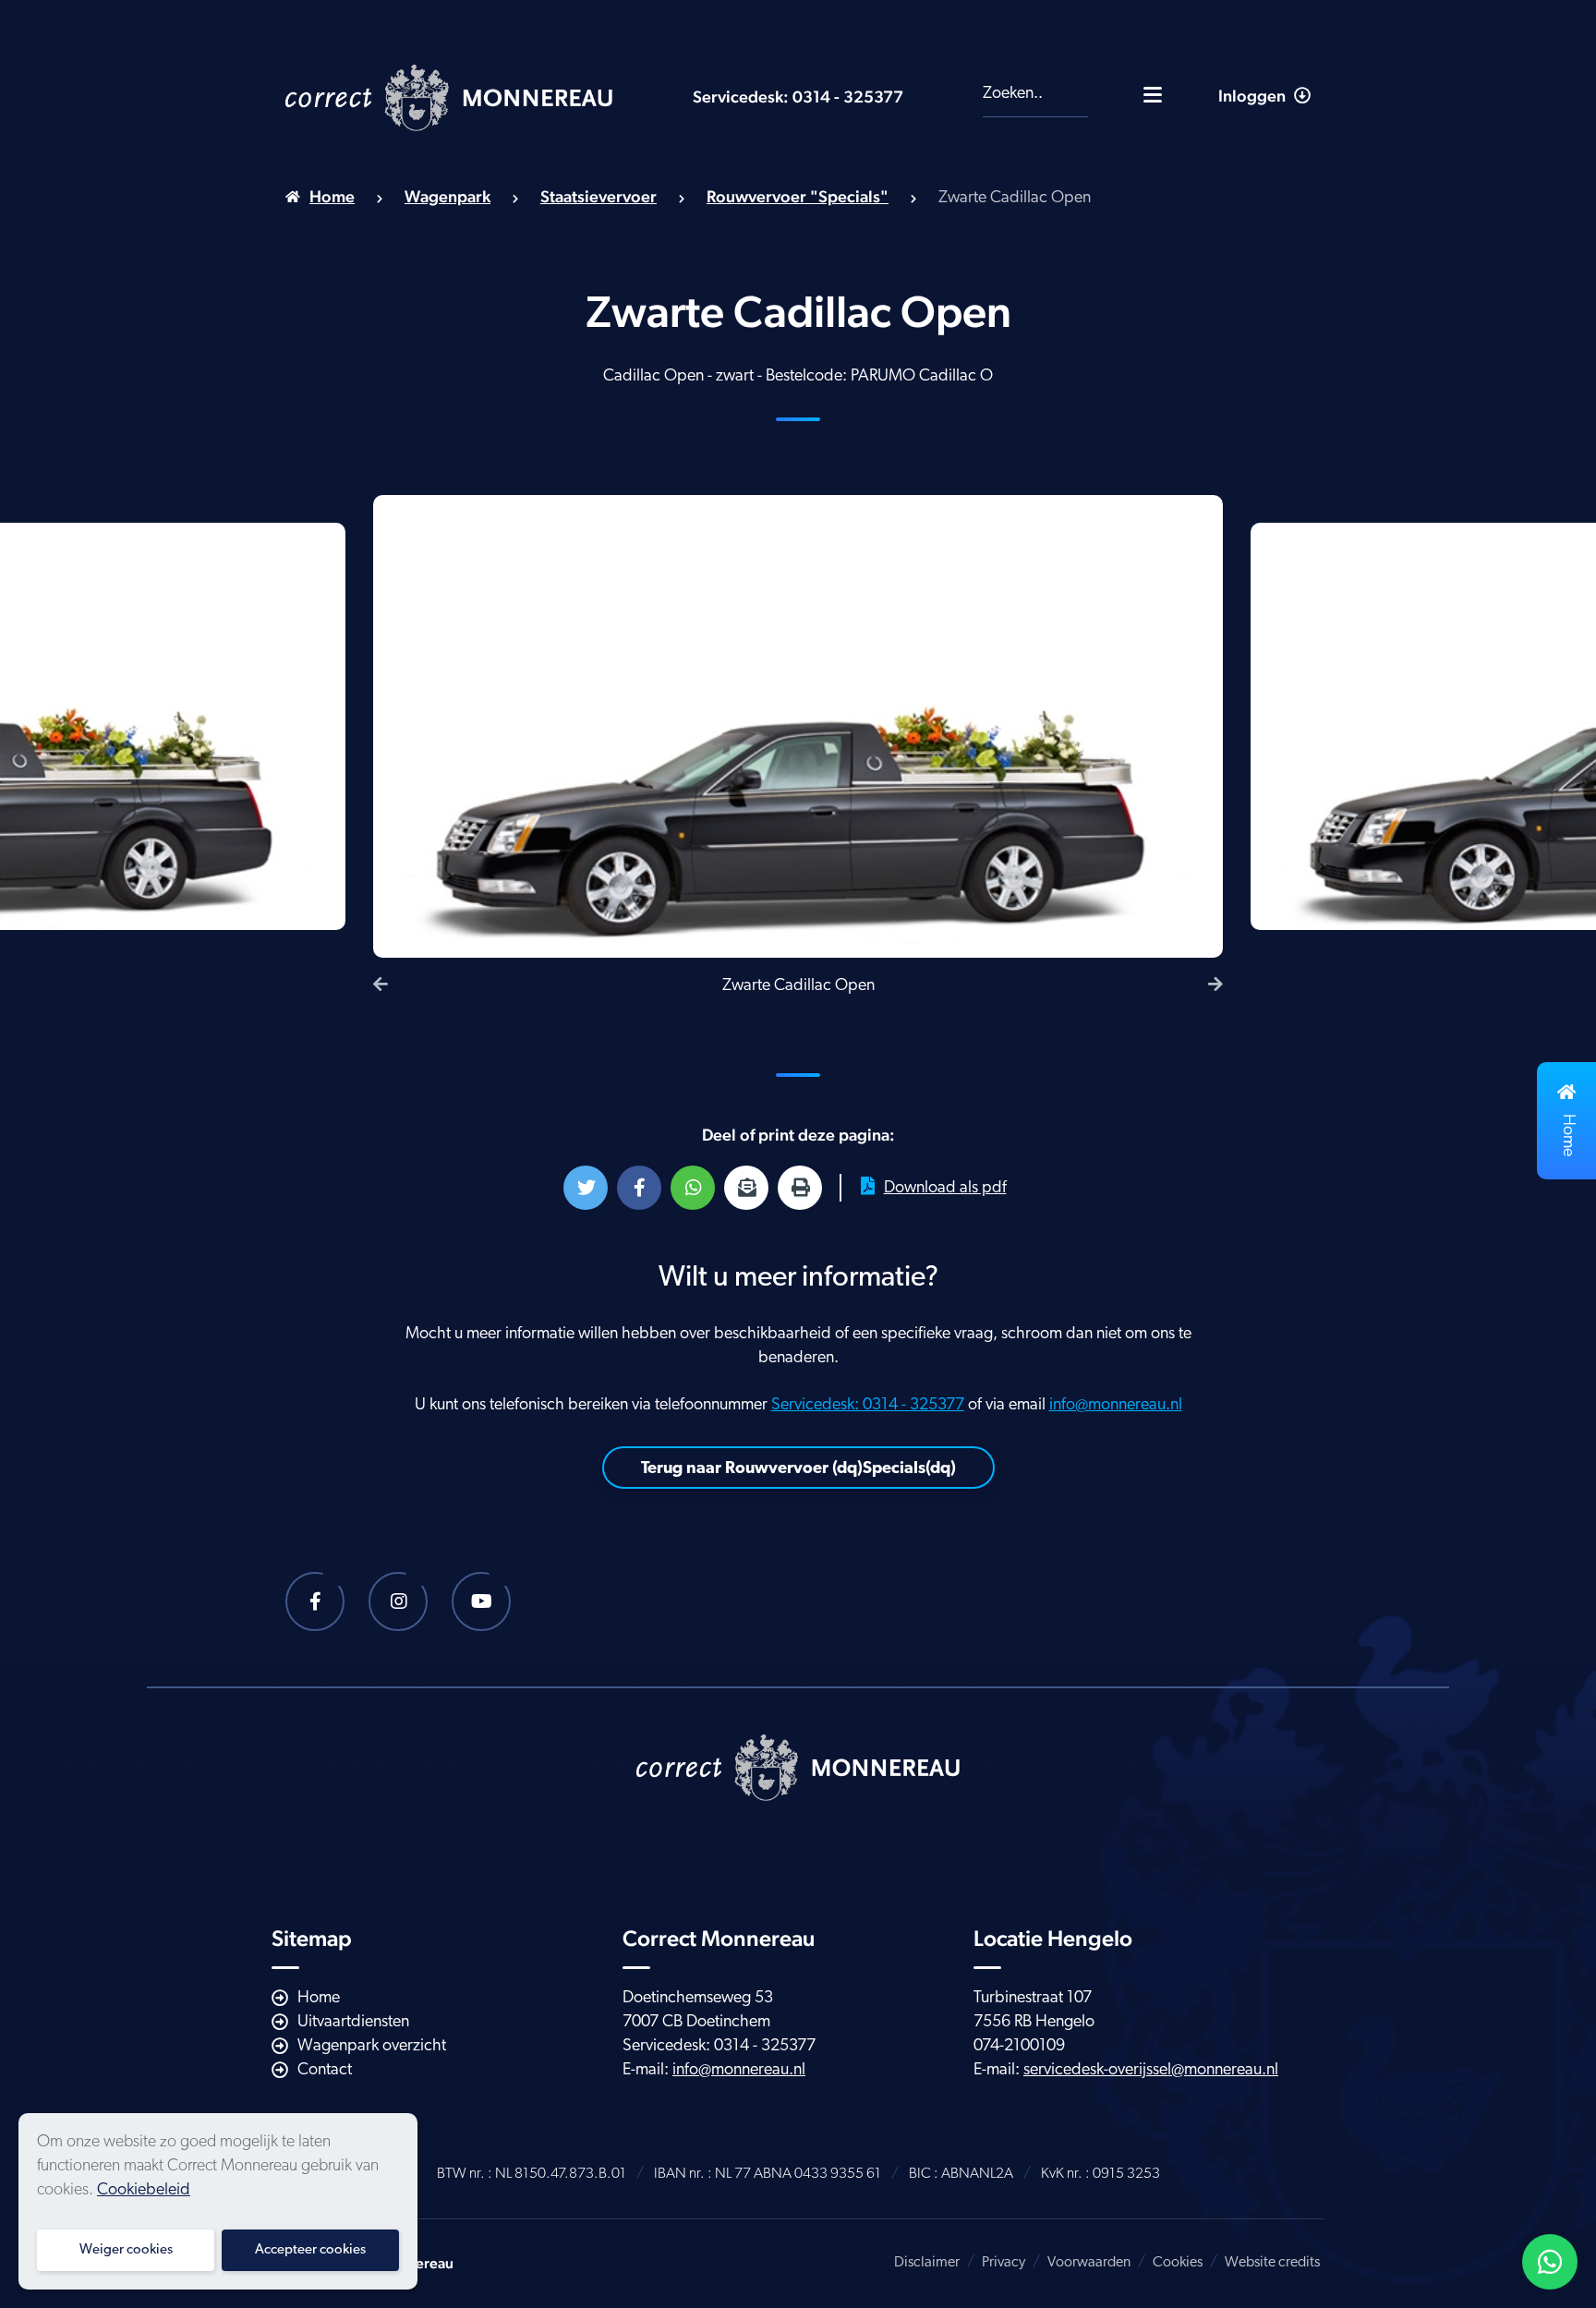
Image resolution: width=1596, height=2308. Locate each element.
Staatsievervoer (598, 196)
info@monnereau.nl (1116, 1406)
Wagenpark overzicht (372, 2047)
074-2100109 (1019, 2047)
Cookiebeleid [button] (144, 2191)
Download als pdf (945, 1189)
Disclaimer (927, 2263)
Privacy (1004, 2263)
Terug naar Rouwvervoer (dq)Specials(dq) (798, 1469)
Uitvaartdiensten (353, 2023)
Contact (325, 2071)
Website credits (1272, 2263)
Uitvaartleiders (1217, 218)
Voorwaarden (1089, 2263)
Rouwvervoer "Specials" (798, 196)
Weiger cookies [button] (126, 2250)
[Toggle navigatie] (1153, 94)
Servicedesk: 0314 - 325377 (798, 97)
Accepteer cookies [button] (310, 2250)
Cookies (1178, 2263)
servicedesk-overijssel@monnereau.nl (1151, 2071)
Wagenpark (447, 196)
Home (332, 196)
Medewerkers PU (1230, 165)
